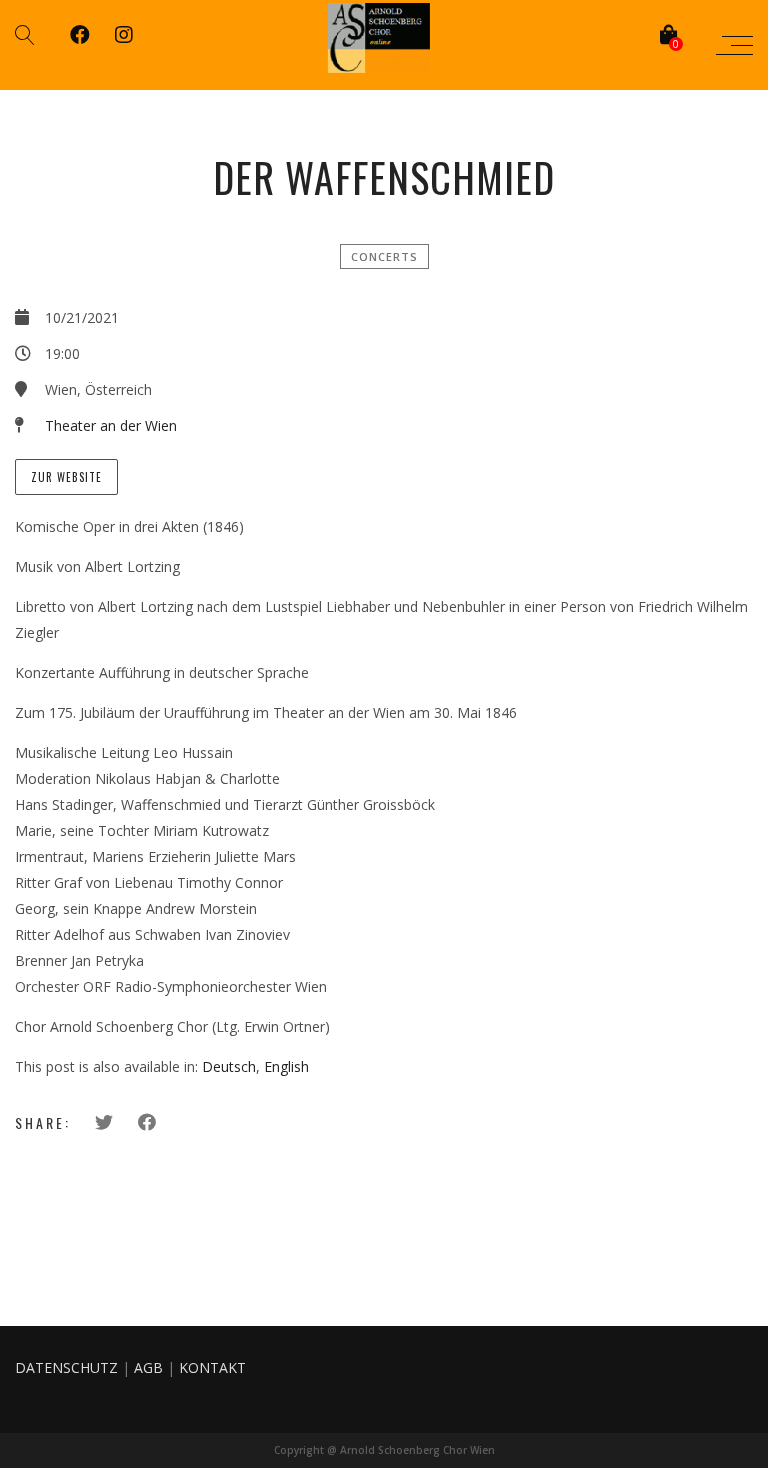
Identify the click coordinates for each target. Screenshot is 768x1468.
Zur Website (66, 477)
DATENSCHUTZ (66, 1367)
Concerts (384, 256)
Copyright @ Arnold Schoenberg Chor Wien (384, 1450)
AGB (148, 1367)
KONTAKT (212, 1367)
